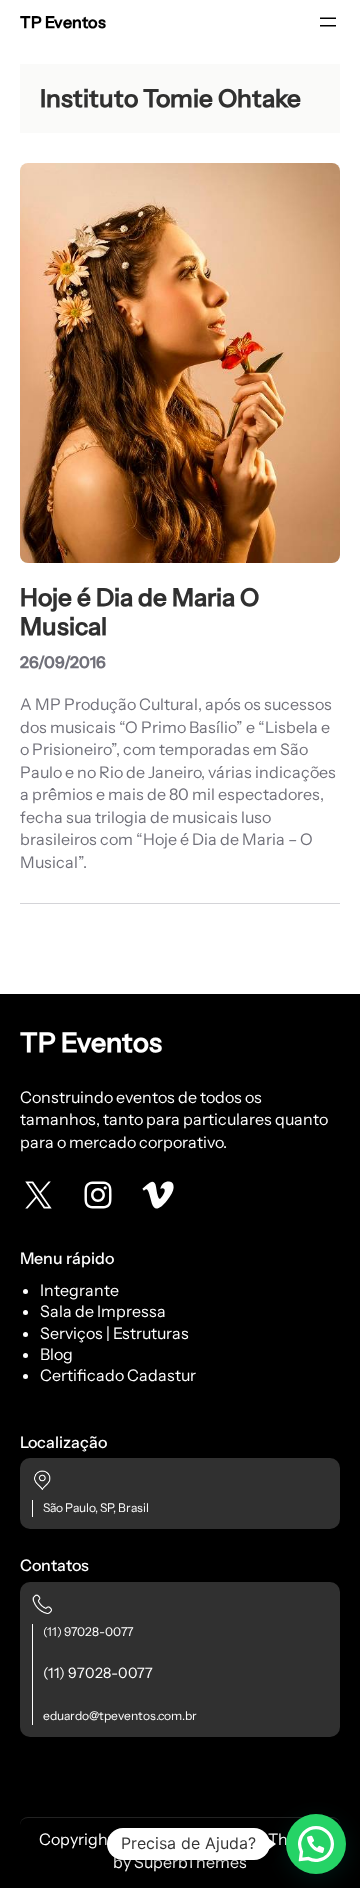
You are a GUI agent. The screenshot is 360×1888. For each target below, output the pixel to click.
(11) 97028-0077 (88, 1631)
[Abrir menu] (328, 22)
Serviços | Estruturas (114, 1333)
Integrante (79, 1290)
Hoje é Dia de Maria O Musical (139, 612)
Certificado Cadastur (118, 1375)
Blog (56, 1354)
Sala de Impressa (103, 1311)
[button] (316, 1844)
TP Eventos (63, 22)
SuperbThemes (190, 1862)
